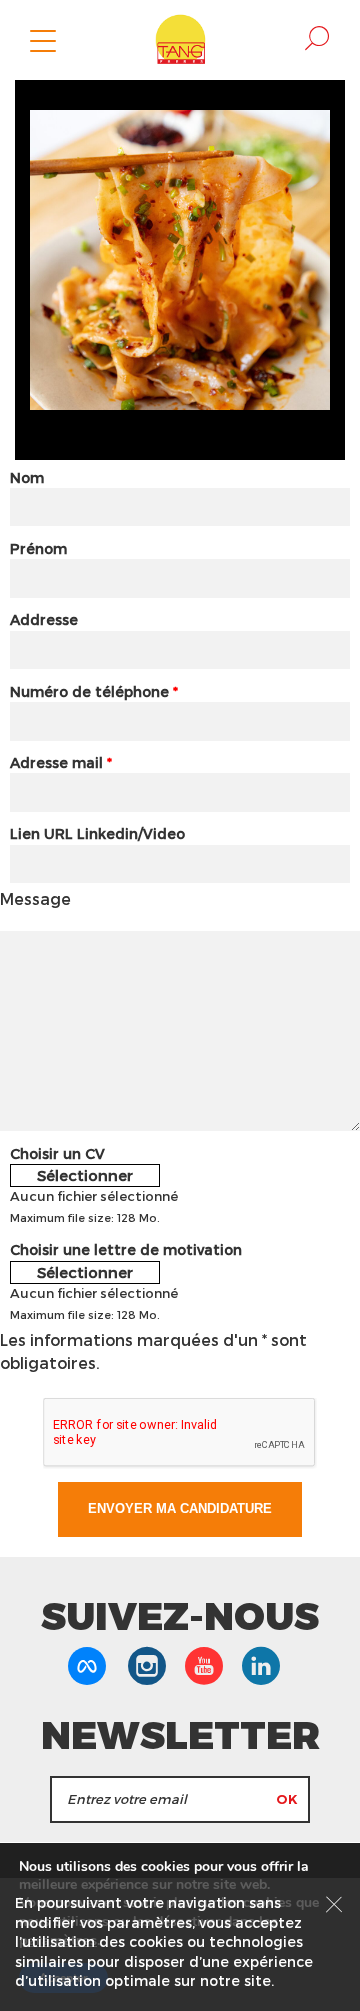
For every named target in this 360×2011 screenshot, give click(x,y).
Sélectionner (85, 1175)
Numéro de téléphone (94, 691)
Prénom (38, 548)
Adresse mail (61, 762)
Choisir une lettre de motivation (126, 1249)
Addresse (44, 619)
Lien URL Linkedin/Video (97, 833)
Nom (27, 477)
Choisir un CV (57, 1153)
